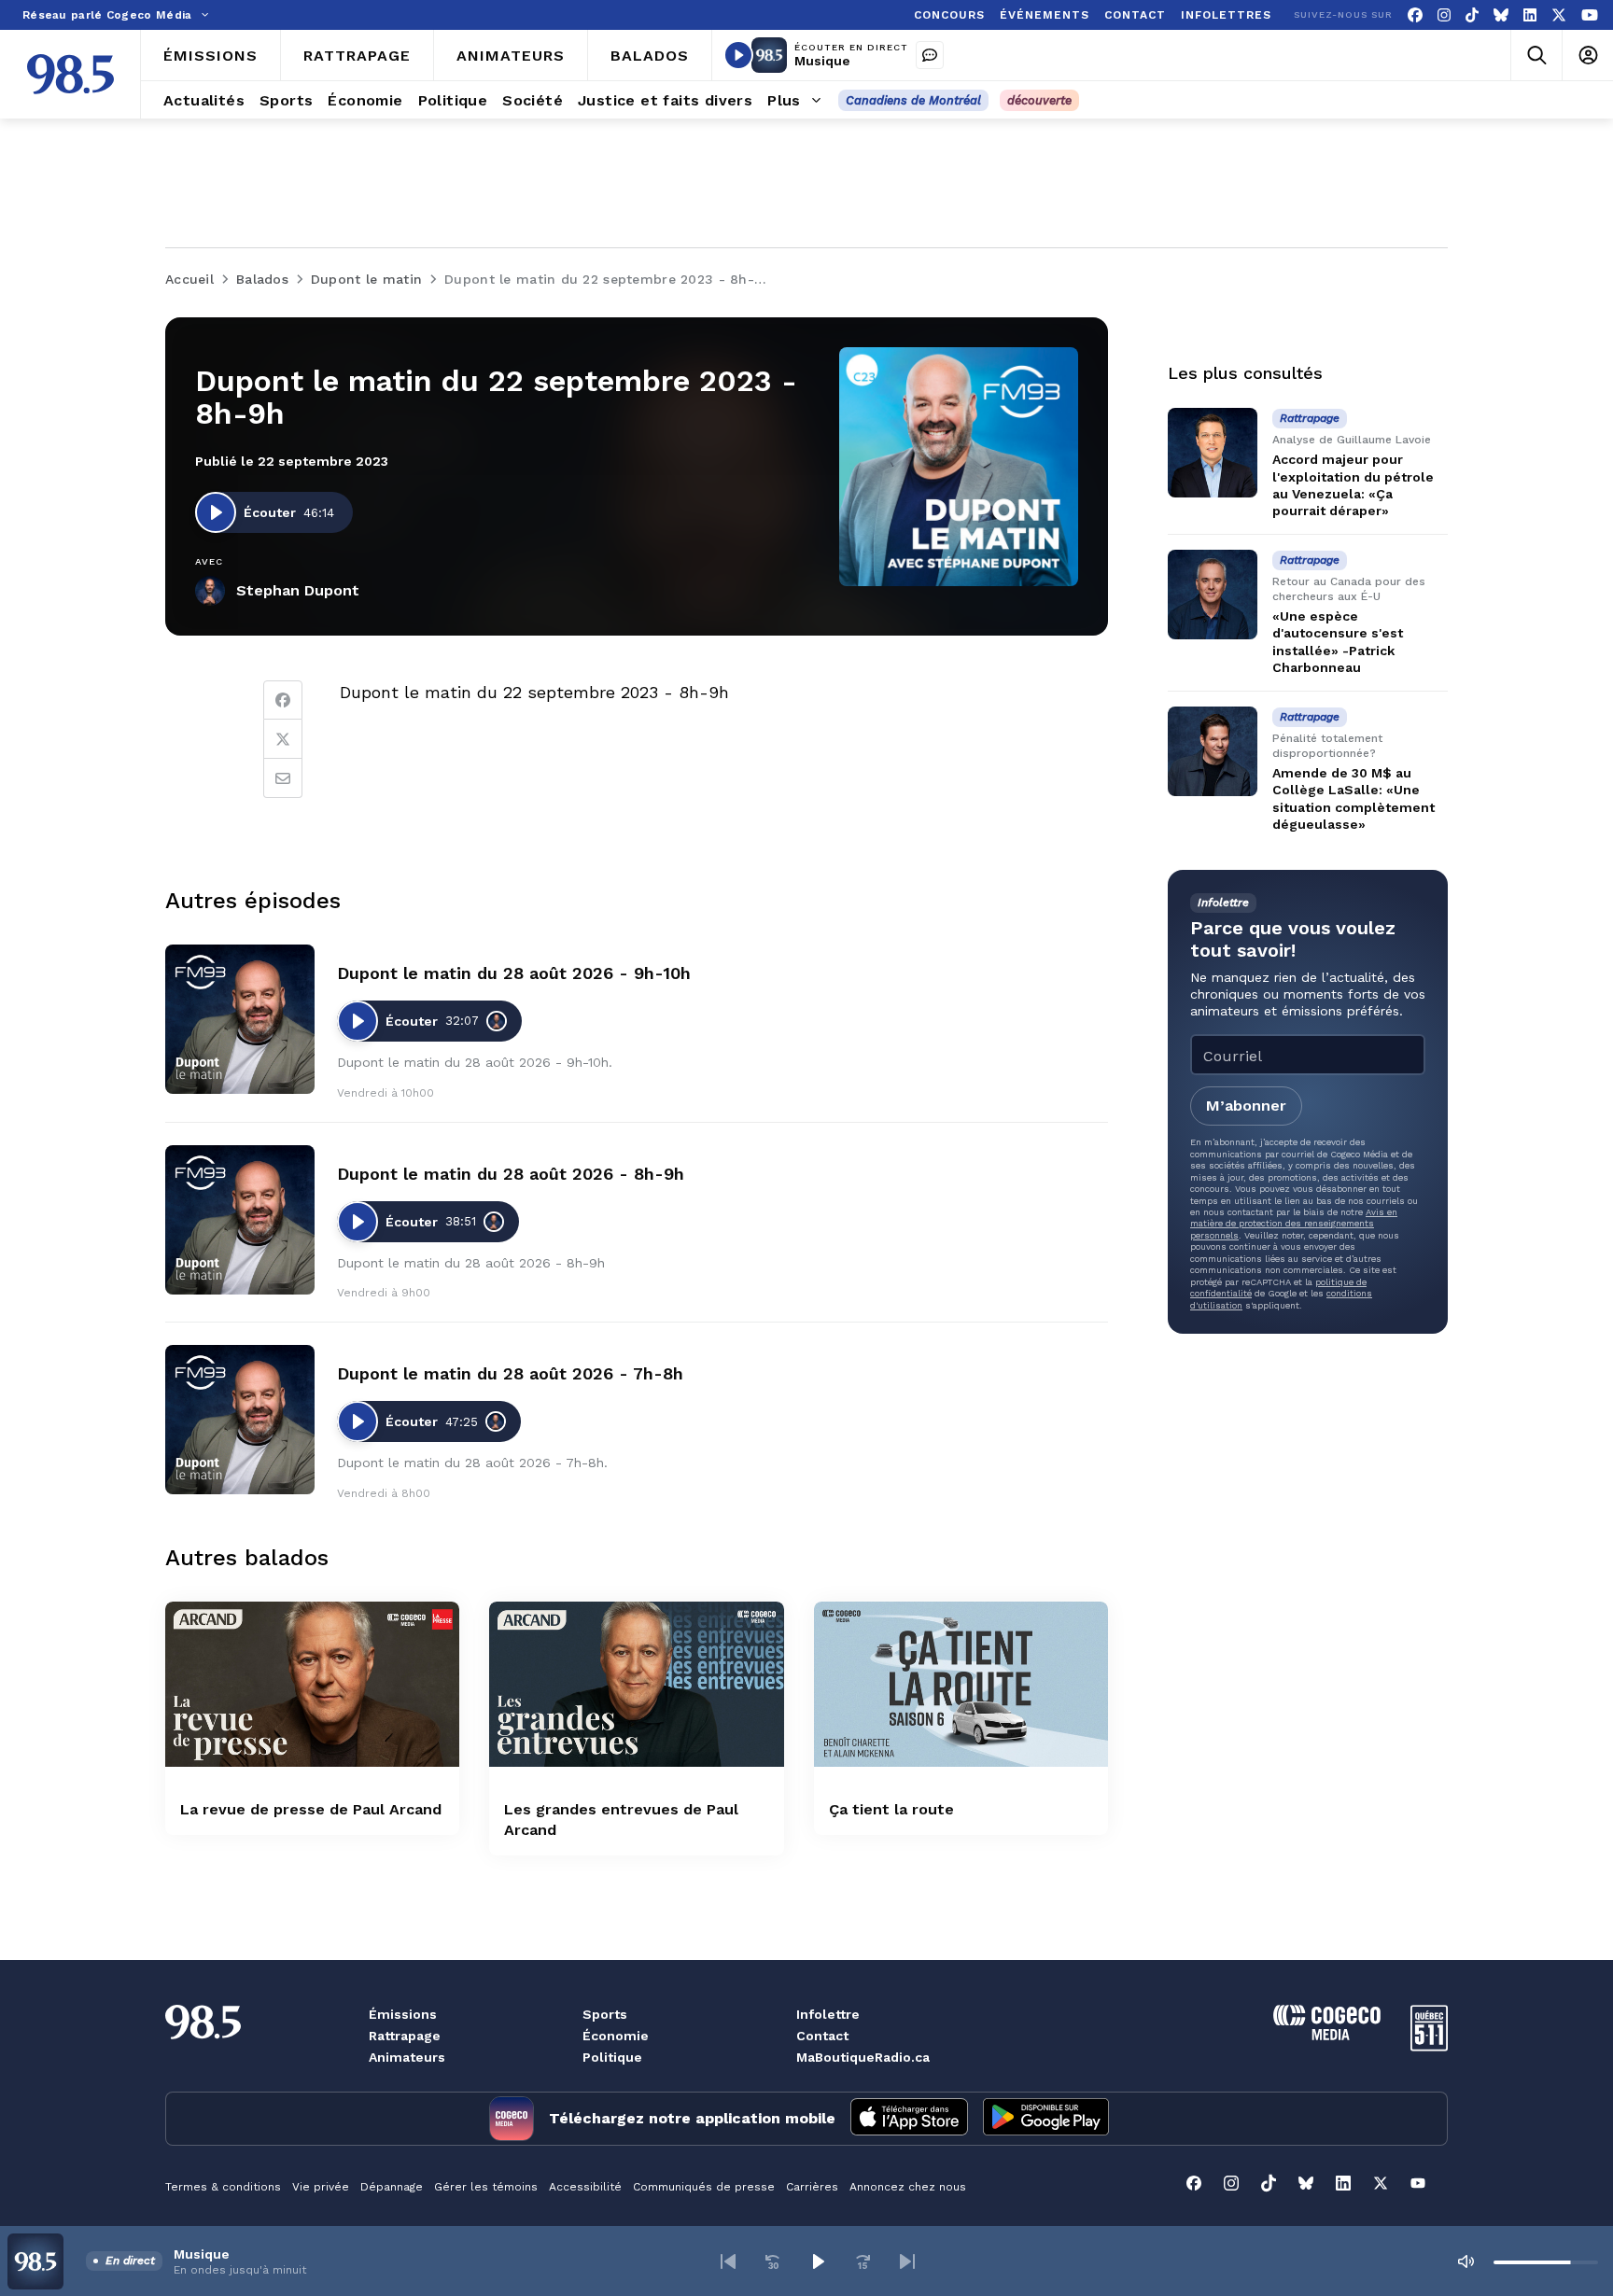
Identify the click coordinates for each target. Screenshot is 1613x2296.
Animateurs (407, 2057)
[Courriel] (283, 778)
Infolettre (828, 2014)
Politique (612, 2057)
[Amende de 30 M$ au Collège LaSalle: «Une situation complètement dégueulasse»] (1213, 751)
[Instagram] (1444, 15)
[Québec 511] (1429, 2046)
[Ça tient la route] (961, 1684)
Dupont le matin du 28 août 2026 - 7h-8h (510, 1373)
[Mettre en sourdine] (1466, 2261)
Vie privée (321, 2187)
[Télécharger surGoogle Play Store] (1046, 2119)
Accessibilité (585, 2187)
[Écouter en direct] (738, 55)
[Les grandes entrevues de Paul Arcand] (636, 1684)
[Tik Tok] (1472, 15)
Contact (822, 2036)
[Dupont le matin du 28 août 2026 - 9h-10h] (240, 1019)
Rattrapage (405, 2036)
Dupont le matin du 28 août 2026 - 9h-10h (514, 973)
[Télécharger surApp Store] (909, 2119)
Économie (616, 2036)
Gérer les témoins (486, 2187)
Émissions (403, 2014)
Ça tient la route (891, 1809)
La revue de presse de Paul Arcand (311, 1809)
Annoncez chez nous (908, 2187)
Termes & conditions (223, 2187)
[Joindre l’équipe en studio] (930, 55)
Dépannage (392, 2187)
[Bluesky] (1501, 15)
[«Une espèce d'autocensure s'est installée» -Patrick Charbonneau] (1213, 595)
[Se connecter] (1587, 56)
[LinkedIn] (1530, 15)
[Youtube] (1590, 15)
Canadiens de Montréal (913, 100)
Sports (605, 2014)
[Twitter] (283, 739)
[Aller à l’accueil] (70, 74)
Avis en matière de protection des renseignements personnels (1294, 1224)
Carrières (812, 2187)
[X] (1559, 15)
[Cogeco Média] (1327, 2035)
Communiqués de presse (704, 2187)
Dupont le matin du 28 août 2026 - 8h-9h (511, 1174)
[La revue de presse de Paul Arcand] (312, 1684)
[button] (728, 2261)
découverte (1039, 100)
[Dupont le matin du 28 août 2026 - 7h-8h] (240, 1420)
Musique (822, 61)
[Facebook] (1415, 15)
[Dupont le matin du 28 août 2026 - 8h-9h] (240, 1220)
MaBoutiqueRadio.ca (863, 2057)
